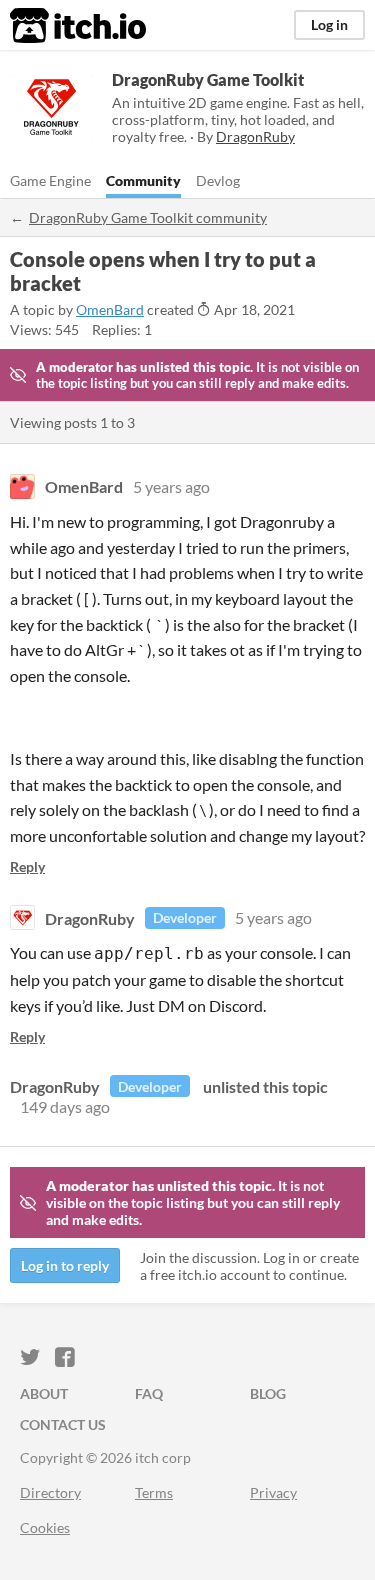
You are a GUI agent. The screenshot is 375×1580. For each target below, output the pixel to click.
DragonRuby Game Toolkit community (148, 217)
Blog (268, 1393)
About (44, 1393)
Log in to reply (65, 1265)
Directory (50, 1492)
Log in (329, 24)
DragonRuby (90, 917)
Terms (154, 1492)
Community (143, 180)
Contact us (63, 1424)
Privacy (273, 1492)
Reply (27, 866)
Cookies (45, 1527)
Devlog (218, 180)
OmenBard (110, 309)
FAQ (149, 1393)
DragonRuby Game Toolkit (208, 79)
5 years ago (171, 486)
